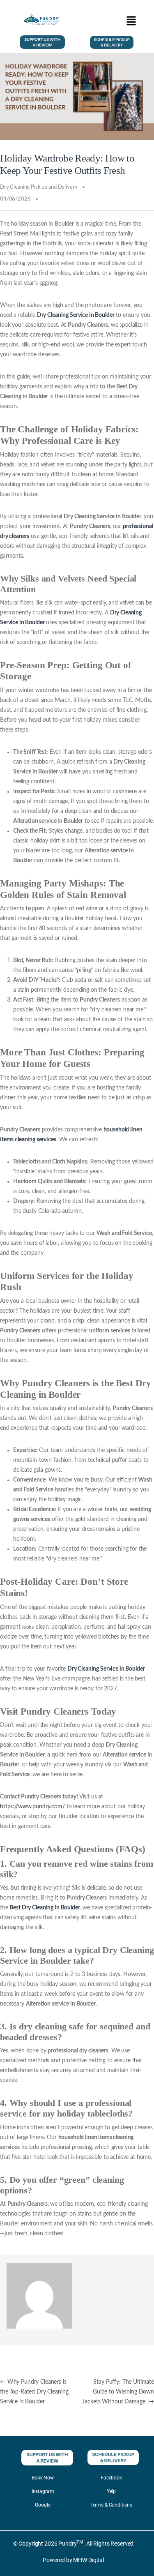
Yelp (111, 2491)
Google (43, 2505)
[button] (131, 21)
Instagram (43, 2491)
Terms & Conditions (111, 2505)
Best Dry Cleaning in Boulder (45, 1908)
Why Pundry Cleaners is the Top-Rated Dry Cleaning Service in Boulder (34, 2392)
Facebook (111, 2478)
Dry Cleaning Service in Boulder (76, 315)
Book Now (43, 2478)
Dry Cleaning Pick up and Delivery (39, 187)
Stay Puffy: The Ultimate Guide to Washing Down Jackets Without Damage (118, 2392)
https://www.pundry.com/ (32, 1807)
